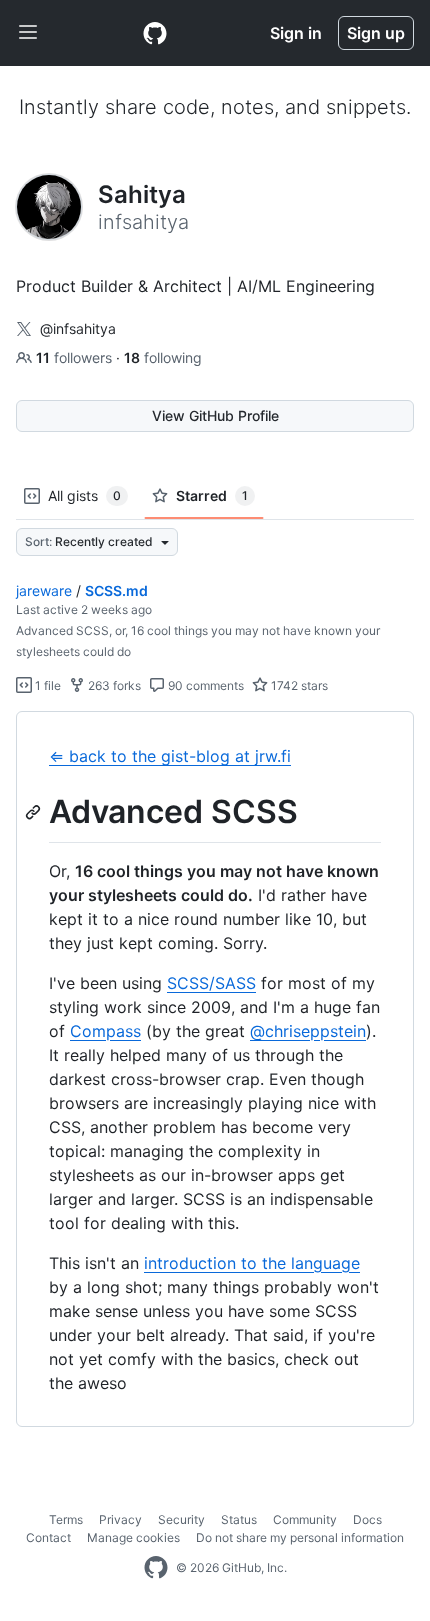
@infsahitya (78, 328)
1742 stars (298, 685)
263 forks (113, 685)
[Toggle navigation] (28, 33)
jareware (44, 590)
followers (76, 357)
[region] (215, 1069)
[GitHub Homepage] (156, 1568)
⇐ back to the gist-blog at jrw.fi (170, 756)
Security (181, 1519)
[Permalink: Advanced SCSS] (35, 812)
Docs (367, 1519)
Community (305, 1519)
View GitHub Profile (215, 415)
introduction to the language (252, 1263)
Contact (48, 1537)
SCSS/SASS (211, 983)
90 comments (204, 685)
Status (239, 1519)
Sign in (296, 33)
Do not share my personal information (300, 1537)
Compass (105, 1031)
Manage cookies (133, 1537)
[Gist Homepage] (155, 33)
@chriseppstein (308, 1031)
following (163, 357)
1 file (46, 685)
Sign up (376, 33)
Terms (66, 1519)
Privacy (120, 1519)
